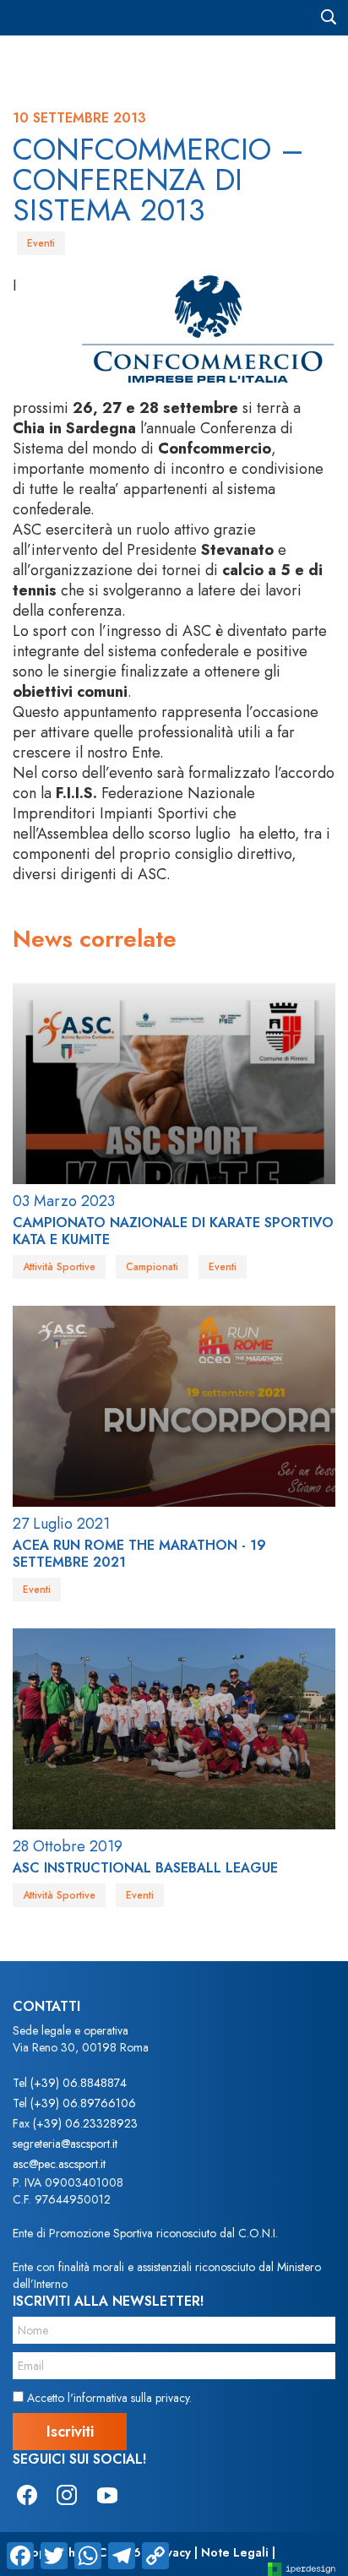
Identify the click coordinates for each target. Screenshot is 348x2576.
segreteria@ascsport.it (65, 2144)
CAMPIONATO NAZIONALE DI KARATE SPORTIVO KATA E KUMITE (173, 1231)
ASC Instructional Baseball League (145, 1868)
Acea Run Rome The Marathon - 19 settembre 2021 (139, 1554)
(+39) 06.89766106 (83, 2103)
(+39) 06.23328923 (85, 2123)
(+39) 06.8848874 (79, 2083)
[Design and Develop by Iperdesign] (302, 2568)
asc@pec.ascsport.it (59, 2164)
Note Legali (235, 2552)
